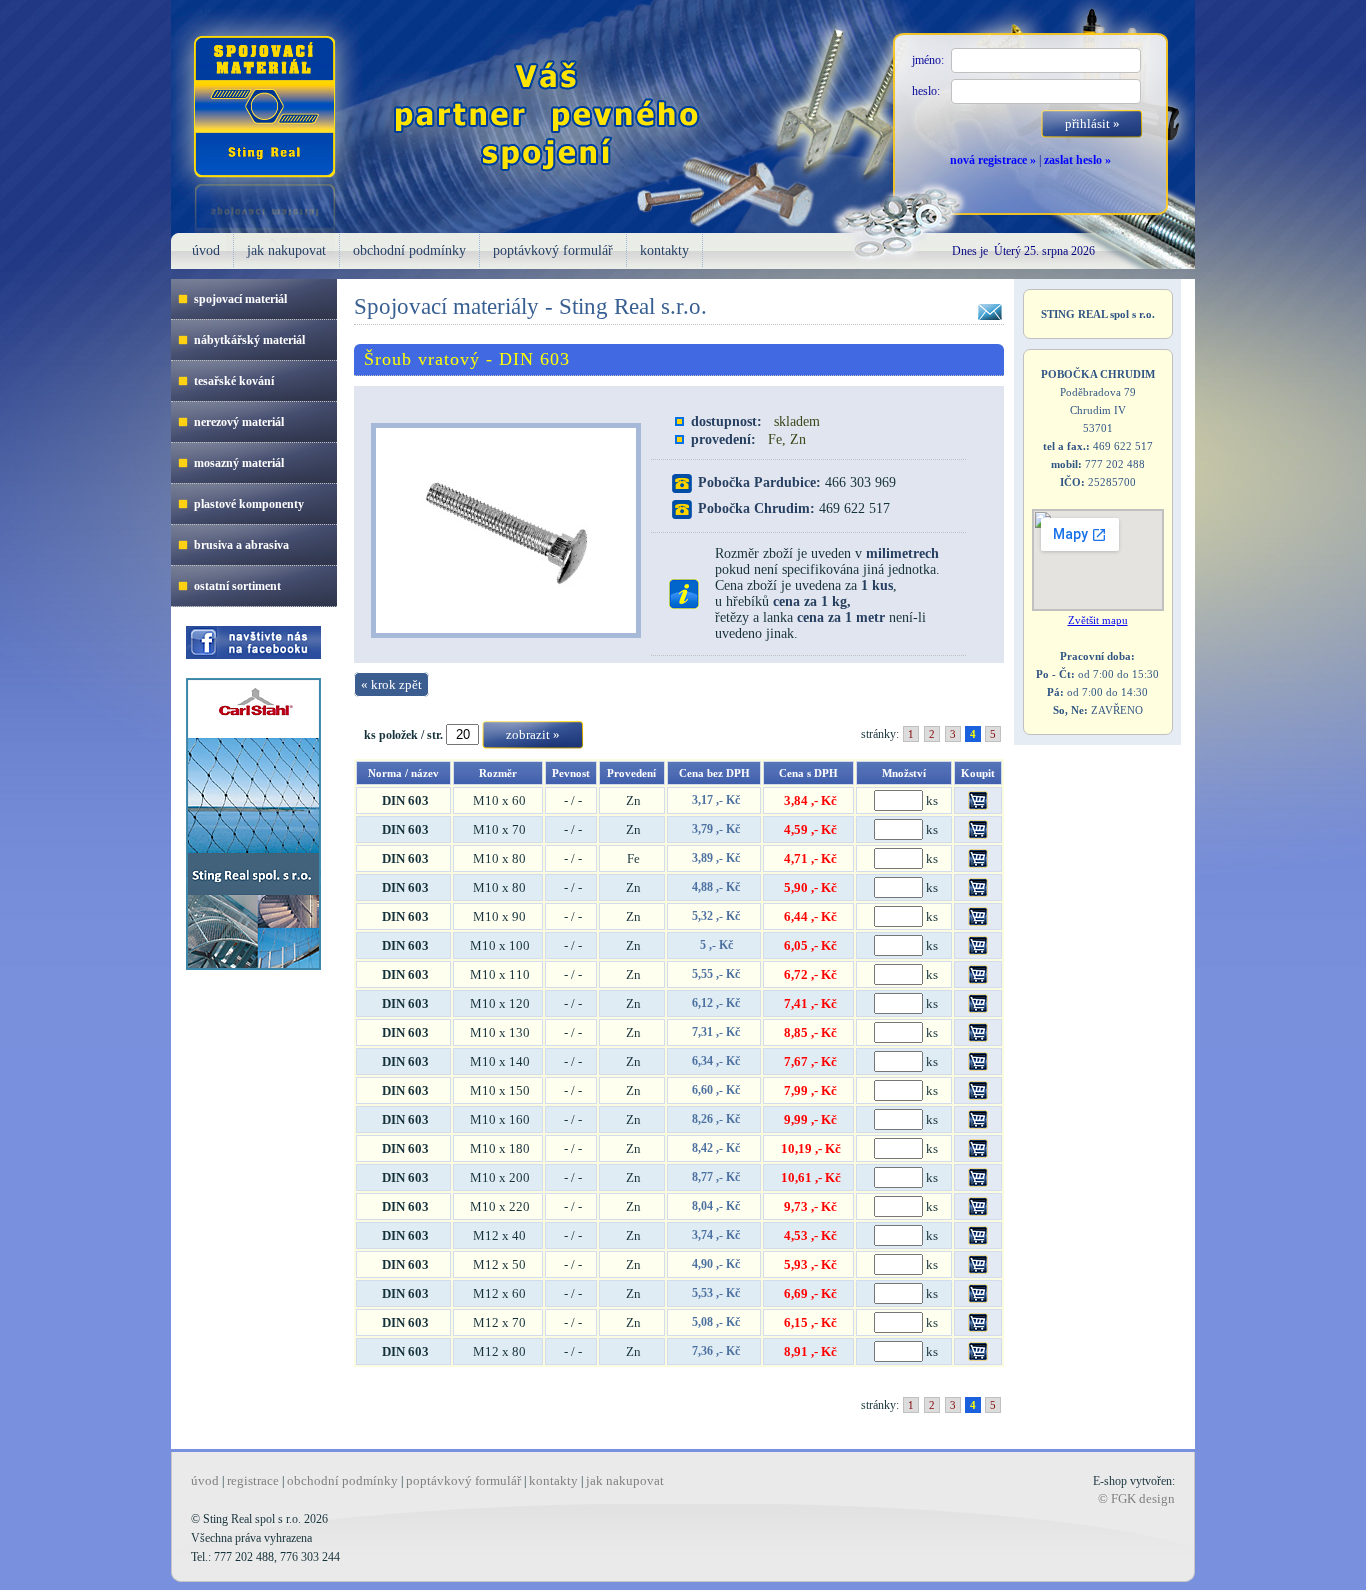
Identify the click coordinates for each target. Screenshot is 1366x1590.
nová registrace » (993, 160)
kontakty (664, 250)
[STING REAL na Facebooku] (246, 655)
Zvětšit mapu (1098, 620)
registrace (253, 1480)
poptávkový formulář (553, 250)
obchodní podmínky (409, 250)
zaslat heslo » (1077, 160)
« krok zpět (391, 684)
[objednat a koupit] (978, 806)
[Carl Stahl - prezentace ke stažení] (246, 966)
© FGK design (1136, 1498)
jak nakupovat (286, 250)
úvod (206, 250)
